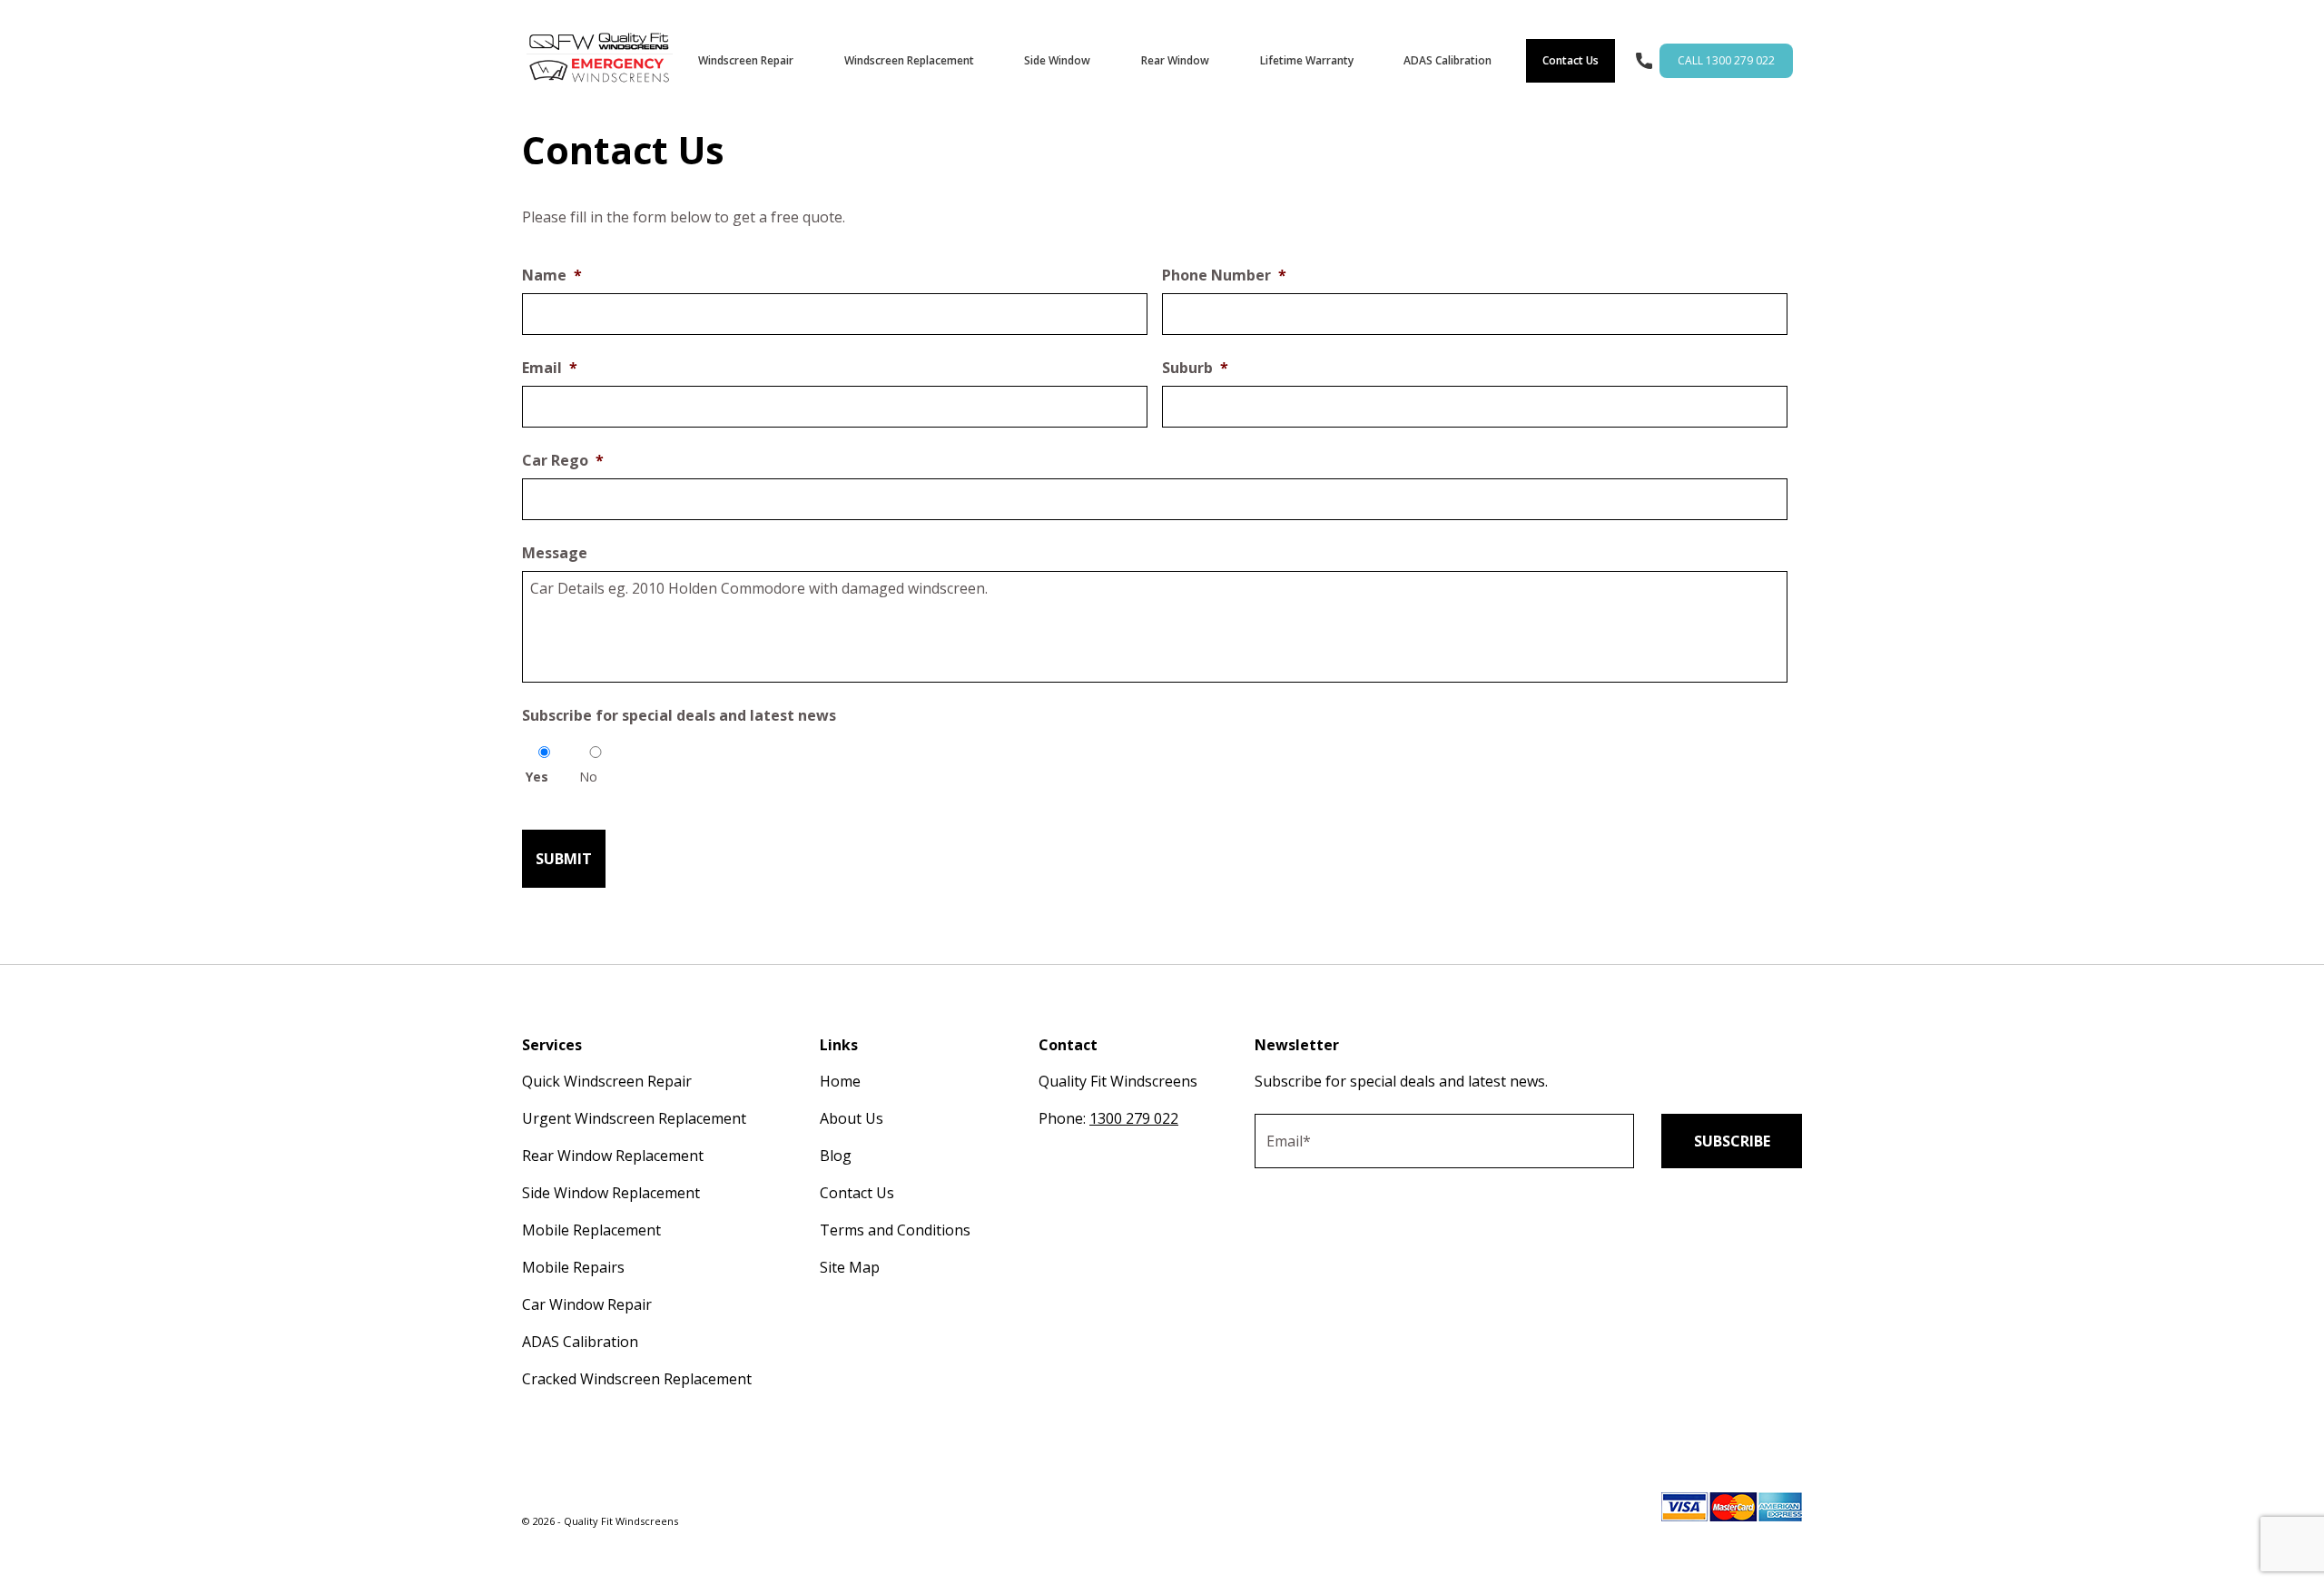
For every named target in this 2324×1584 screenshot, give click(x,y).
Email (550, 368)
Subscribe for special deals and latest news (679, 716)
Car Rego (563, 461)
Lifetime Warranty (1307, 60)
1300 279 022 (1134, 1118)
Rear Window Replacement (613, 1156)
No (588, 777)
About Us (852, 1118)
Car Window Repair (587, 1304)
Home (840, 1081)
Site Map (850, 1267)
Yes (537, 777)
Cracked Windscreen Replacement (637, 1379)
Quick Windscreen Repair (607, 1081)
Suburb (1195, 368)
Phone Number (1224, 275)
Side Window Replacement (611, 1193)
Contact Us (1571, 60)
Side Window (1057, 60)
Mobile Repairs (573, 1267)
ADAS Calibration (1448, 60)
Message (555, 553)
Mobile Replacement (591, 1230)
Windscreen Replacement (909, 60)
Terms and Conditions (895, 1230)
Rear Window (1175, 60)
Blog (836, 1156)
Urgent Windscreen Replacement (634, 1118)
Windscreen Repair (746, 60)
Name (552, 275)
